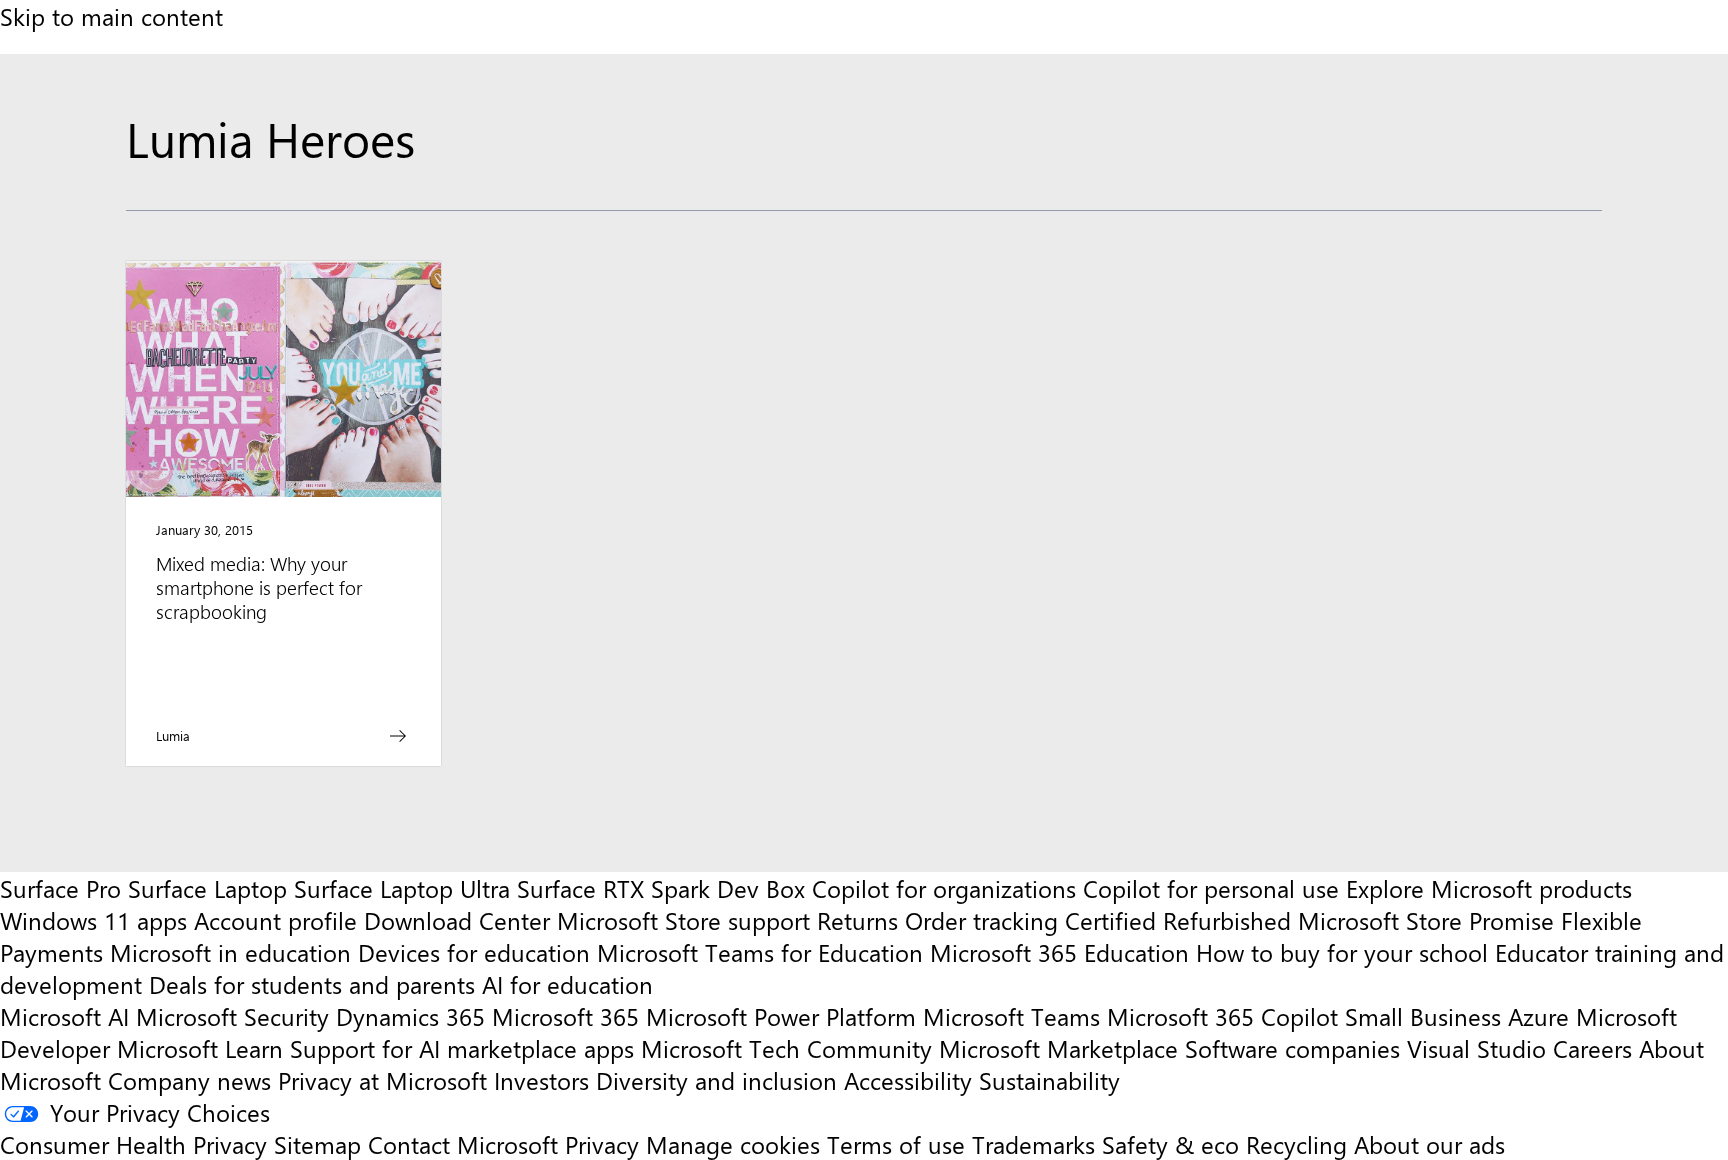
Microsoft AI (64, 1016)
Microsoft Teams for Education (760, 952)
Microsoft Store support (683, 920)
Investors (541, 1080)
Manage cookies (733, 1144)
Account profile (275, 920)
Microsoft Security (232, 1016)
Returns (857, 920)
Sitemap (317, 1144)
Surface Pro (60, 888)
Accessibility (908, 1080)
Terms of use (896, 1144)
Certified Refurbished (1178, 920)
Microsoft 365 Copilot (1222, 1016)
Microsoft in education (230, 952)
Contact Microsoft (463, 1144)
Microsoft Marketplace (1058, 1048)
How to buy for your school (1342, 952)
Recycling (1296, 1144)
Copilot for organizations (944, 888)
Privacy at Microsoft (382, 1080)
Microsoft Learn (200, 1048)
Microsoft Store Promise (1426, 920)
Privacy (605, 1144)
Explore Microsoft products (1489, 888)
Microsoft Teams (1011, 1016)
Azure (1538, 1016)
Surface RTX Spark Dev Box (661, 888)
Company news (189, 1080)
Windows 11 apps (93, 920)
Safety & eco (1170, 1144)
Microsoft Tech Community (786, 1048)
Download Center (457, 920)
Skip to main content (111, 16)
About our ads (1429, 1144)
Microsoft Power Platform (781, 1016)
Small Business (1423, 1016)
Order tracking (981, 920)
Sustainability (1049, 1080)
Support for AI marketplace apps (462, 1048)
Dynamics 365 (410, 1016)
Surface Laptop (207, 888)
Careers (1592, 1048)
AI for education (567, 984)
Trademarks (1033, 1144)
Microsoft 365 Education (1059, 952)
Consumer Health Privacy (133, 1144)
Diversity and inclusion (716, 1080)
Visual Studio (1476, 1048)
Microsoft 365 (565, 1016)
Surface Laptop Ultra (402, 888)
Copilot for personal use (1211, 888)
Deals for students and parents (312, 984)
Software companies (1292, 1048)
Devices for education (474, 952)
